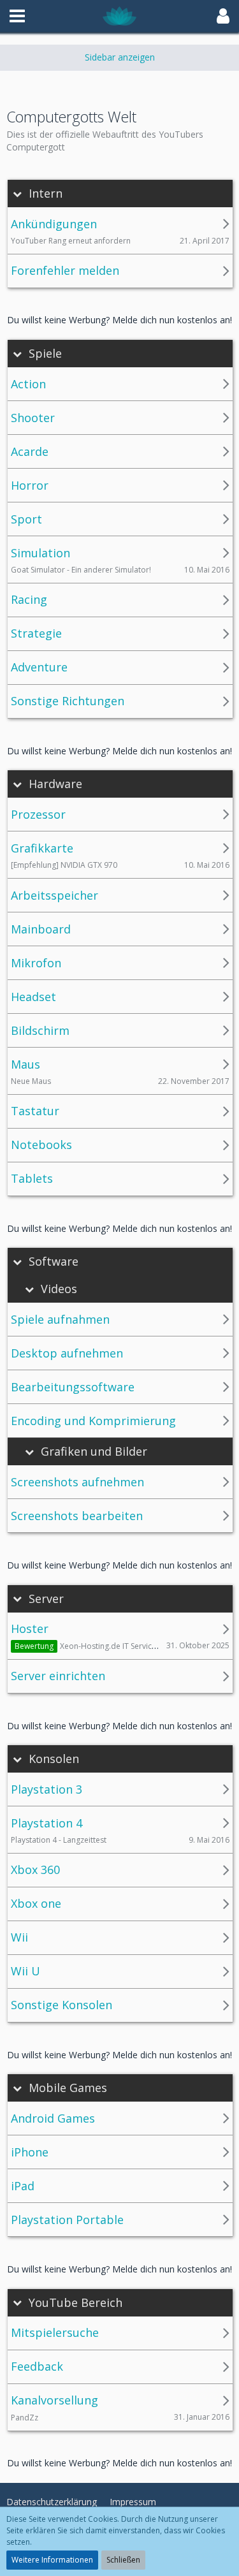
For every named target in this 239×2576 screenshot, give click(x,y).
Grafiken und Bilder (94, 1452)
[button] (17, 16)
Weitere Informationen (52, 2560)
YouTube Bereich (76, 2303)
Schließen (123, 2560)
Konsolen (54, 1759)
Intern (46, 194)
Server (46, 1599)
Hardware (55, 784)
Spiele (45, 354)
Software (54, 1262)
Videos (59, 1289)
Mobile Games (68, 2088)
